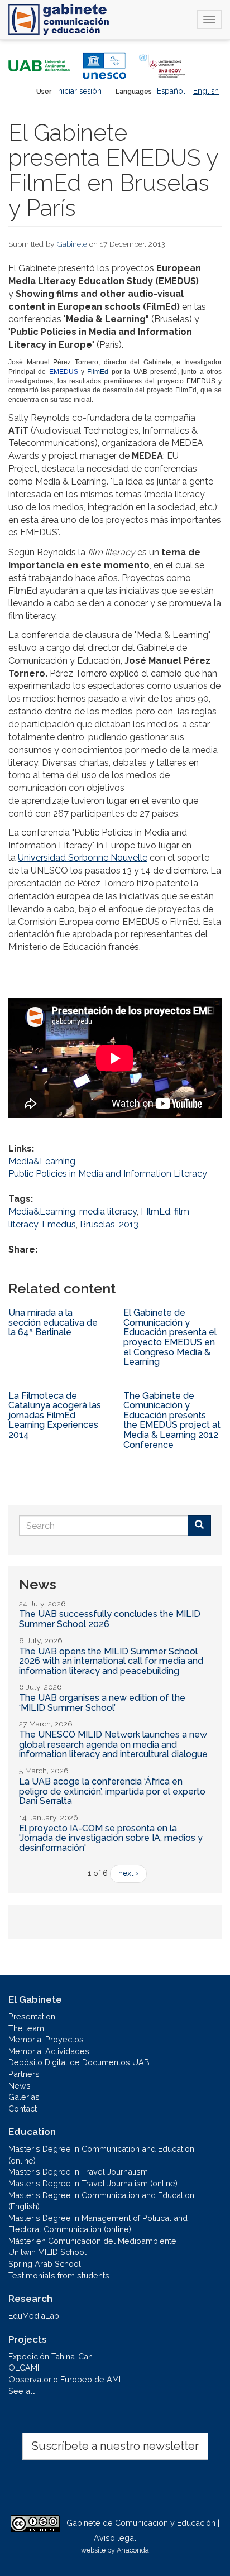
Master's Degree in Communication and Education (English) (101, 2201)
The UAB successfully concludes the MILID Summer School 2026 (110, 1619)
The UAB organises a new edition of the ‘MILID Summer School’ (102, 1703)
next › (128, 1873)
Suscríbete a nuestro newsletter (115, 2446)
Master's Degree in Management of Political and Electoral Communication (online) (98, 2224)
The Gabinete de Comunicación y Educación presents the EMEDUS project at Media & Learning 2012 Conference (172, 1420)
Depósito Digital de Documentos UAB (79, 2062)
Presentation (32, 2016)
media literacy (108, 1212)
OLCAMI (24, 2368)
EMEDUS (65, 372)
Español (171, 91)
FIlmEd (155, 1212)
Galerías (24, 2097)
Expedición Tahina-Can (51, 2356)
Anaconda (133, 2550)
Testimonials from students (59, 2275)
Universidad (83, 858)
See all (21, 2391)
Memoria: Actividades (49, 2051)
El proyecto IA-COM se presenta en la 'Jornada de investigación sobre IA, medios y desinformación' (111, 1838)
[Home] (59, 20)
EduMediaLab (34, 2316)
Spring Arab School (45, 2264)
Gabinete (72, 244)
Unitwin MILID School (47, 2252)
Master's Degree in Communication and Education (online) (101, 2155)
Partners (24, 2074)
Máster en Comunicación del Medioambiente (92, 2241)
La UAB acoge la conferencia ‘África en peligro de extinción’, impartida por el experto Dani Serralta (112, 1791)
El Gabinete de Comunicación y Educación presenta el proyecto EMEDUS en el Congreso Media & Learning (170, 1337)
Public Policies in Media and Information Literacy (108, 1174)
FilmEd (99, 372)
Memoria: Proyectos (46, 2039)
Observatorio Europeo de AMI (64, 2379)
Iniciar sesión (79, 91)
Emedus (59, 1224)
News (20, 2086)
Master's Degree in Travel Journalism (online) (93, 2183)
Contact (23, 2109)
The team (26, 2028)
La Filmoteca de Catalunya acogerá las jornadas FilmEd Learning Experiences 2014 (55, 1415)
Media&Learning (42, 1161)
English (206, 91)
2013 (129, 1224)
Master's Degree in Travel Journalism (78, 2172)
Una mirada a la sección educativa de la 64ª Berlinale (53, 1322)
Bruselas (97, 1224)
